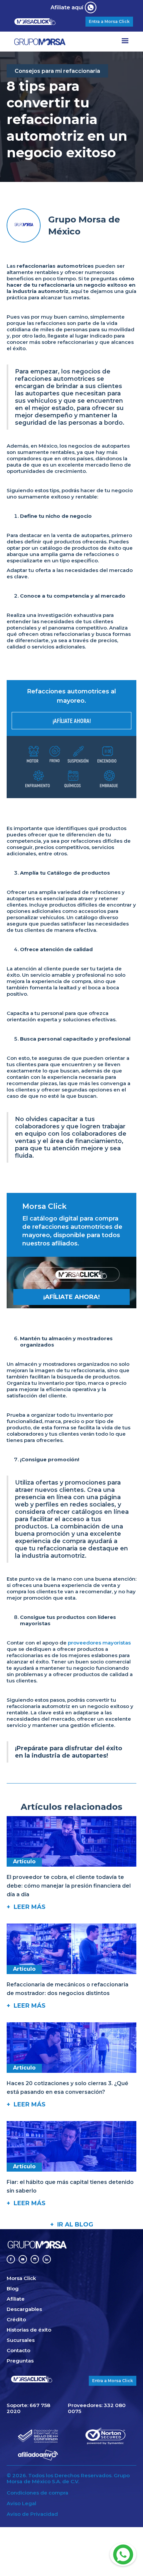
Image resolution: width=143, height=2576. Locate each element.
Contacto (18, 2351)
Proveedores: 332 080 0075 (97, 2408)
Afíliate (16, 2299)
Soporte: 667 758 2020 (28, 2408)
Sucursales (21, 2340)
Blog (13, 2289)
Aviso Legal (21, 2504)
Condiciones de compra (37, 2493)
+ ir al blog (72, 2224)
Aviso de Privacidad (32, 2514)
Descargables (24, 2309)
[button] (125, 42)
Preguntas (20, 2361)
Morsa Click (21, 2278)
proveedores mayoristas (99, 1643)
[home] (53, 42)
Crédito (16, 2320)
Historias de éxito (29, 2330)
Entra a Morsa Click (109, 21)
